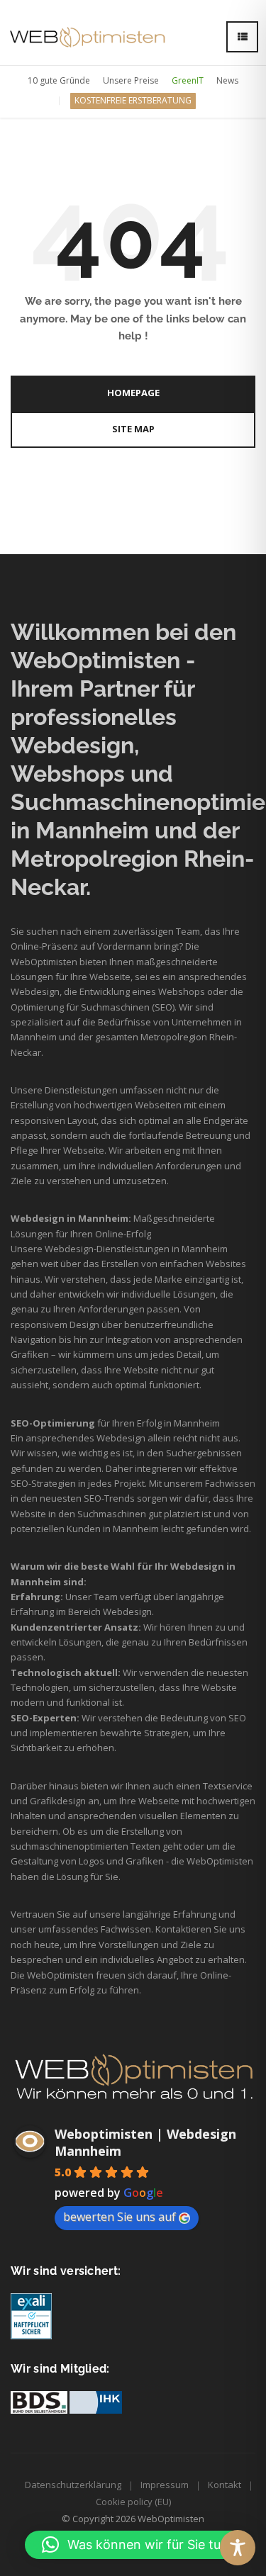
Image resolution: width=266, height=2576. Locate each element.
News (227, 80)
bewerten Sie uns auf (120, 2217)
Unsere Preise (131, 80)
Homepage (133, 393)
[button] (138, 2545)
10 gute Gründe (59, 80)
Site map (133, 429)
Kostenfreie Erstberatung (133, 100)
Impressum (165, 2485)
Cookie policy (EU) (133, 2502)
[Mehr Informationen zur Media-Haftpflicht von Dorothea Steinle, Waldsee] (31, 2316)
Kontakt (225, 2485)
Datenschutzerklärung (73, 2485)
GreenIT (188, 80)
